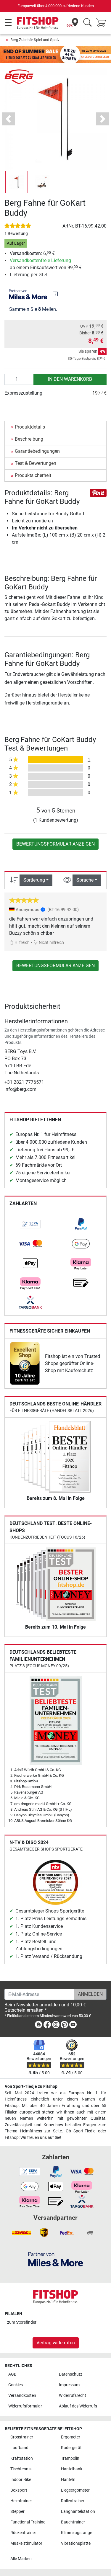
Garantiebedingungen (37, 451)
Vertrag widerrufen (56, 2343)
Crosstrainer (22, 2437)
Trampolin (70, 2458)
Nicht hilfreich (51, 943)
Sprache (85, 880)
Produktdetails (30, 427)
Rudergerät (71, 2448)
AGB (12, 2374)
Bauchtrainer (73, 2522)
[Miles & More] (56, 2259)
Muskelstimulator (26, 2543)
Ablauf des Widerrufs (78, 2406)
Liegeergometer (75, 2490)
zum (22, 2322)
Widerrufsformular (25, 2406)
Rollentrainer (73, 2501)
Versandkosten (22, 2396)
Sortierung (34, 880)
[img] (55, 294)
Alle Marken (21, 2559)
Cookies (16, 2385)
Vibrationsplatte (76, 2543)
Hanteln (68, 2480)
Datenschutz (71, 2374)
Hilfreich (22, 943)
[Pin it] (98, 492)
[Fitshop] (38, 23)
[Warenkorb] (103, 23)
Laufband (19, 2448)
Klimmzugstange (77, 2533)
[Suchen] (87, 23)
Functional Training (28, 2522)
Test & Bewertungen (36, 463)
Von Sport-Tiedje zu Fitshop (31, 2087)
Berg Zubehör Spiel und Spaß (35, 40)
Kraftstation (22, 2458)
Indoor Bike (21, 2480)
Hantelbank (72, 2469)
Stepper (17, 2512)
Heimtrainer (21, 2501)
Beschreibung (29, 439)
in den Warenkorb (70, 379)
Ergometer (71, 2437)
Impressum (69, 2385)
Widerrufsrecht (73, 2396)
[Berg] (19, 76)
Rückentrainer (23, 2533)
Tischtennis (21, 2469)
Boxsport (19, 2490)
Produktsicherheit (33, 475)
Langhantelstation (78, 2512)
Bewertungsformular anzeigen (55, 844)
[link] (30, 1224)
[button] (17, 182)
